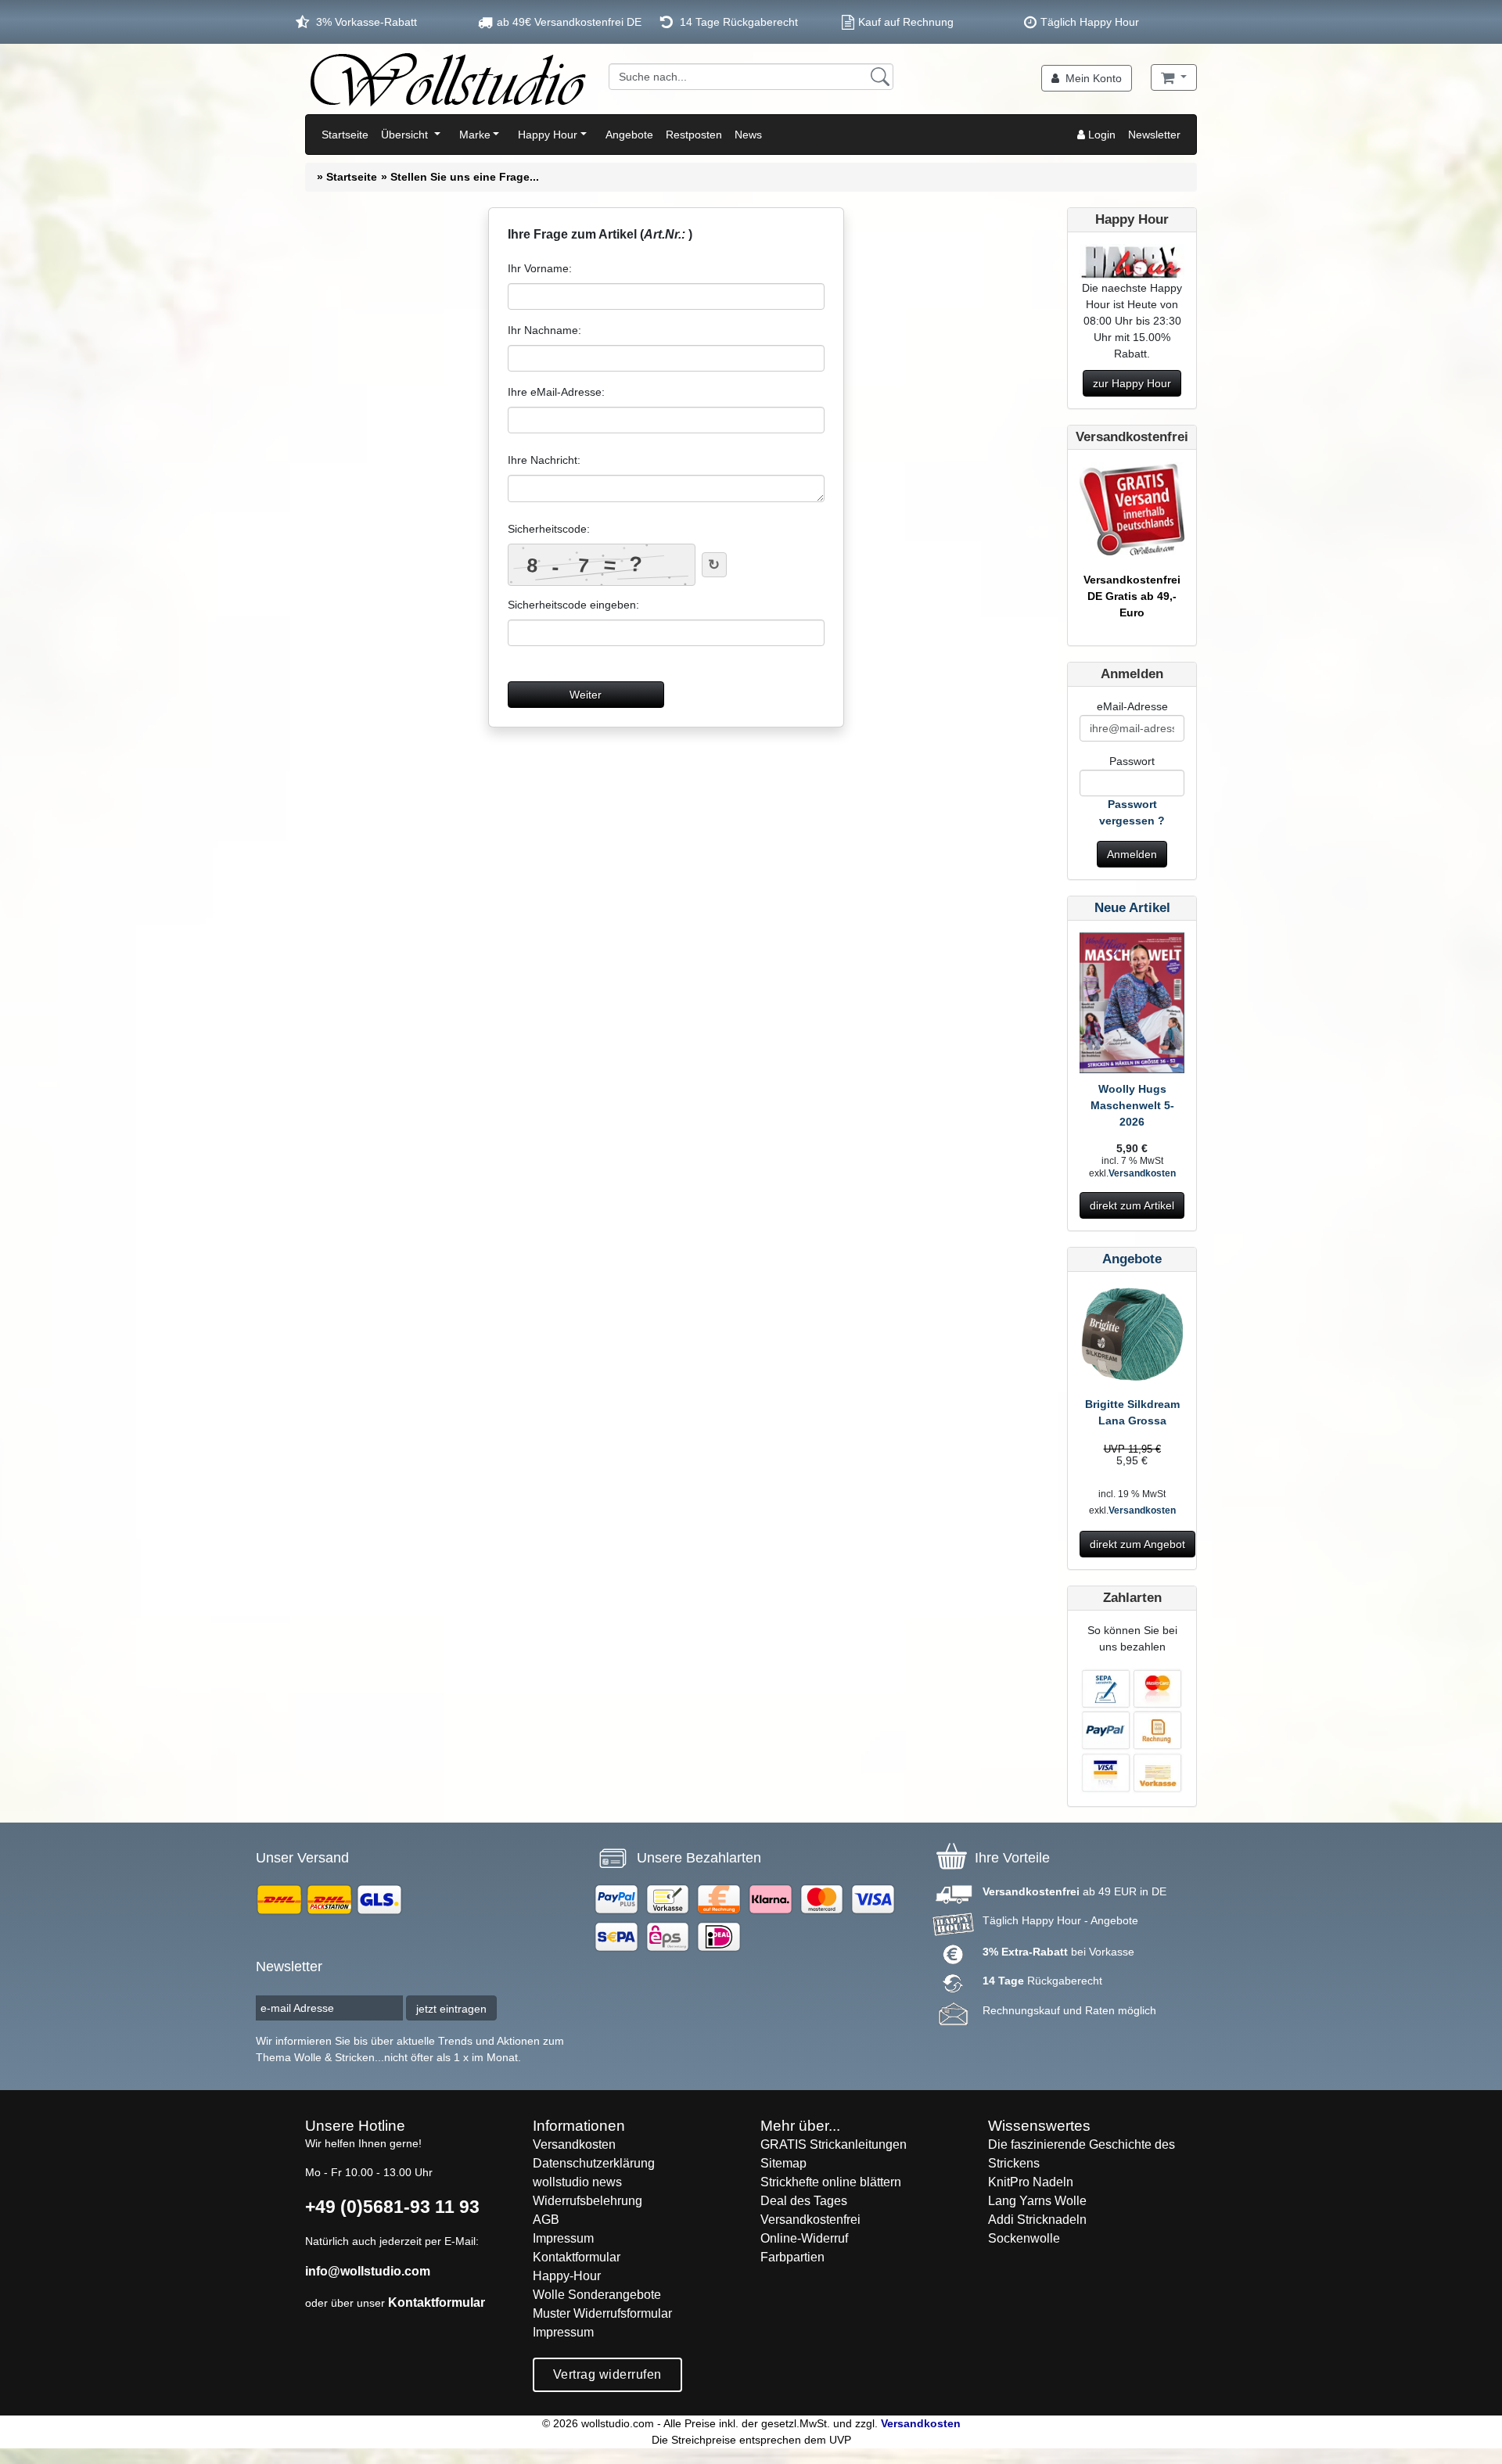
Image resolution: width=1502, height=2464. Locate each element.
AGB (546, 2220)
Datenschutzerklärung (594, 2163)
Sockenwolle (1024, 2238)
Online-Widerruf (804, 2238)
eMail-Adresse (1132, 706)
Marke (475, 135)
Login (1100, 135)
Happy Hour (548, 135)
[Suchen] (880, 77)
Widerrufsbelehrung (588, 2201)
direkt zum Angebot (1137, 1544)
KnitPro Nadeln (1031, 2182)
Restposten (694, 135)
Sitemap (783, 2163)
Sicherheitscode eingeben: (573, 605)
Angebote (629, 135)
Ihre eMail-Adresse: (556, 392)
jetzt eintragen (451, 2009)
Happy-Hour (567, 2276)
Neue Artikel (1132, 908)
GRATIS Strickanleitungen (834, 2144)
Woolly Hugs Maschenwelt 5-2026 (1132, 1105)
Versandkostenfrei (810, 2220)
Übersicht (406, 135)
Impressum (563, 2238)
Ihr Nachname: (544, 330)
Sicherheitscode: (549, 529)
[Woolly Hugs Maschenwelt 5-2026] (1132, 1006)
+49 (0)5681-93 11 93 (392, 2207)
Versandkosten (1142, 1173)
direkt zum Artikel (1132, 1205)
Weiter (586, 695)
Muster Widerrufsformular (602, 2313)
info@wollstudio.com (368, 2271)
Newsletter (1154, 135)
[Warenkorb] (1174, 77)
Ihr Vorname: (540, 268)
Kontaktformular (437, 2302)
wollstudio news (577, 2182)
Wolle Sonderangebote (597, 2295)
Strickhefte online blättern (831, 2182)
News (748, 135)
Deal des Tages (804, 2201)
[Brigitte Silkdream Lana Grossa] (1132, 1339)
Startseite (345, 135)
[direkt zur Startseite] (447, 79)
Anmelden (1132, 854)
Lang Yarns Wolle (1037, 2201)
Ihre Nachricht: (544, 460)
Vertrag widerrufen (607, 2374)
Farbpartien (792, 2257)
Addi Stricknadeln (1037, 2220)
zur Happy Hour (1132, 383)
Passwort (1132, 761)
